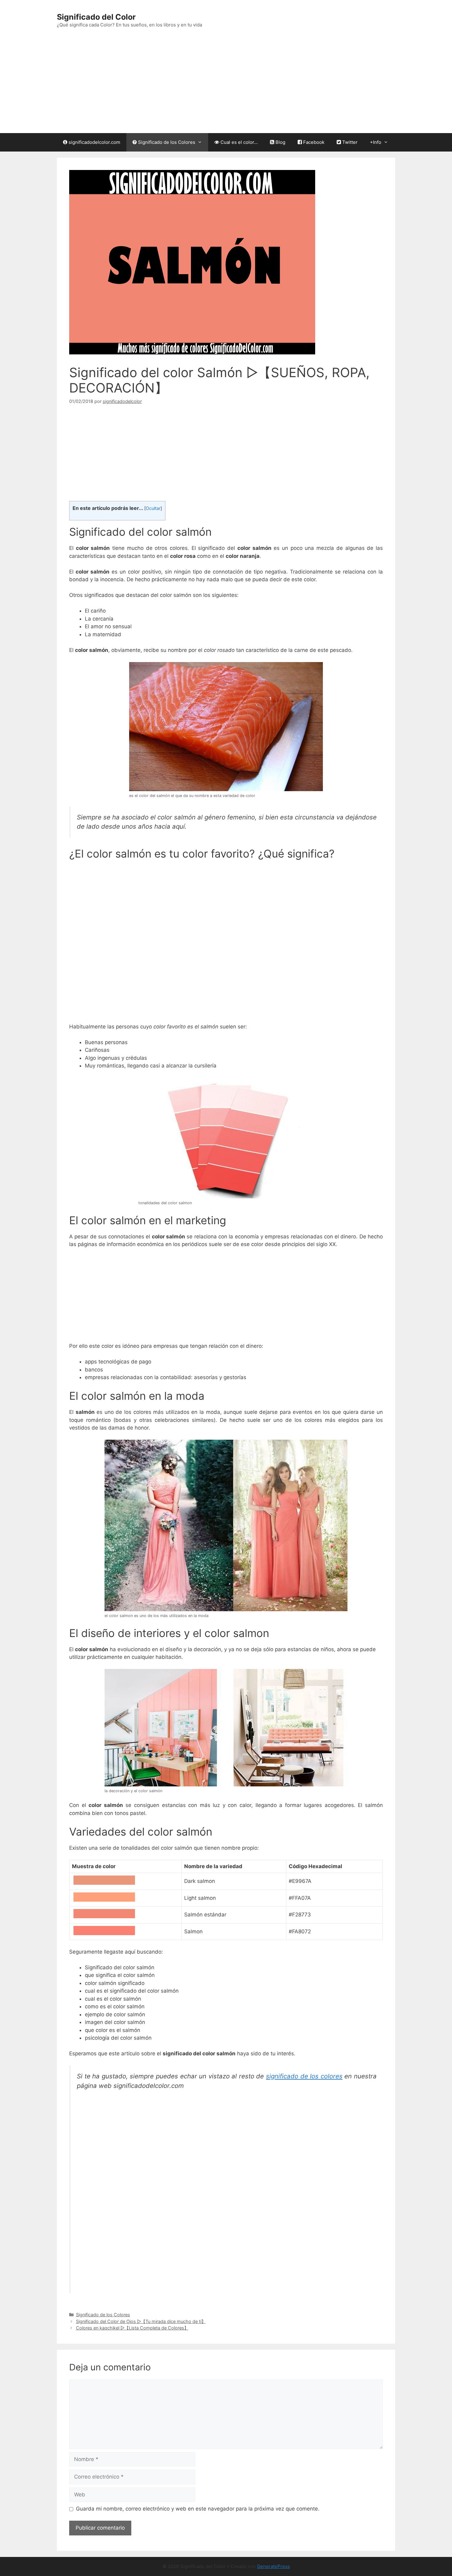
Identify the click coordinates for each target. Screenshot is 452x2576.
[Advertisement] (226, 87)
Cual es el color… (238, 142)
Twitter (349, 142)
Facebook (313, 142)
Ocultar (153, 508)
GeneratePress (274, 2566)
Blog (280, 142)
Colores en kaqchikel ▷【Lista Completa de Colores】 (132, 2328)
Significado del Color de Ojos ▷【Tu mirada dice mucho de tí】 (141, 2321)
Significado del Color (96, 17)
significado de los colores (304, 2076)
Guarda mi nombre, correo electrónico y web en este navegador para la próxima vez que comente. (198, 2509)
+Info (376, 142)
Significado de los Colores (166, 142)
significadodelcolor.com (94, 142)
